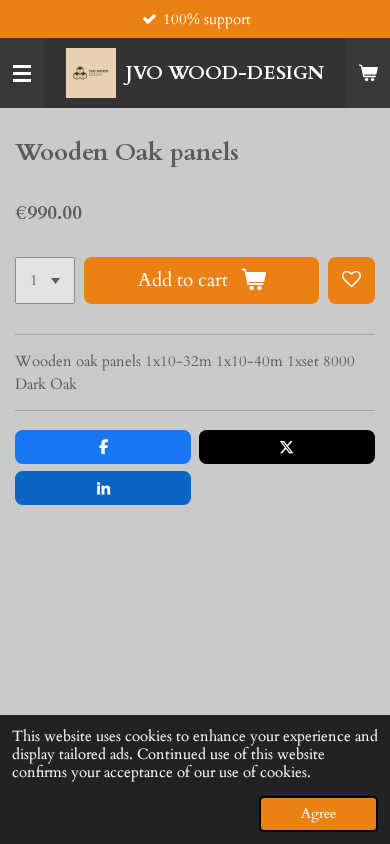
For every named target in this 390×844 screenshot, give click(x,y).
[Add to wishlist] (351, 280)
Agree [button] (318, 814)
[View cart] (368, 73)
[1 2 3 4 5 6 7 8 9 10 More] (45, 280)
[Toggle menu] (22, 73)
